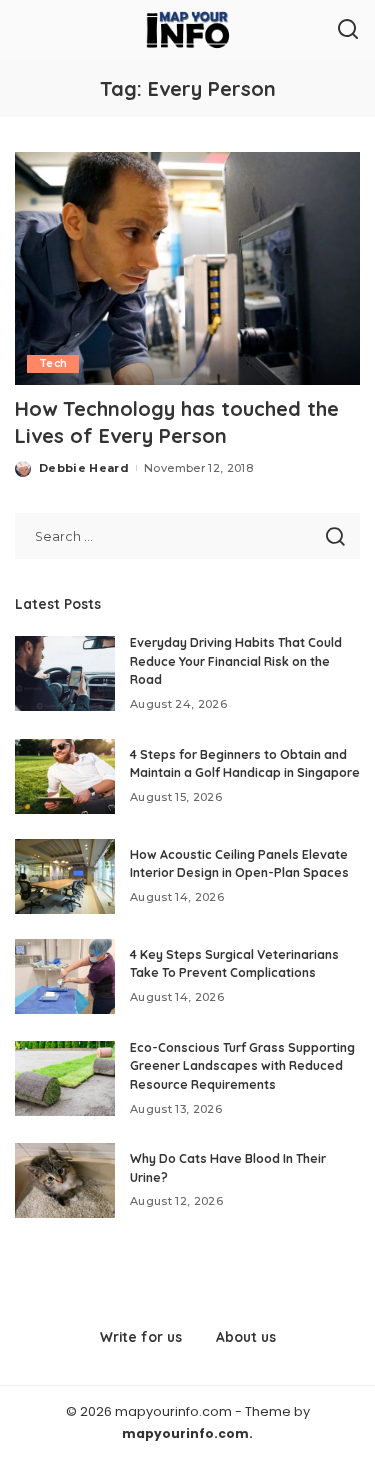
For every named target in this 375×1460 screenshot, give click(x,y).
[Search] (348, 30)
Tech (53, 363)
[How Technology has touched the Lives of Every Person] (187, 268)
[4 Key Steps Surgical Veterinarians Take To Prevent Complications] (65, 976)
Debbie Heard (84, 468)
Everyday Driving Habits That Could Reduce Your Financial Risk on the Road (236, 661)
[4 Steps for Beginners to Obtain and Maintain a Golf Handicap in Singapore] (65, 776)
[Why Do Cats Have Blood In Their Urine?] (65, 1180)
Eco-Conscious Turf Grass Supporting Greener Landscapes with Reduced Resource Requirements (242, 1066)
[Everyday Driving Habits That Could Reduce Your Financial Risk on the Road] (65, 673)
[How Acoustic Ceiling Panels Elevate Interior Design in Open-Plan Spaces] (65, 876)
